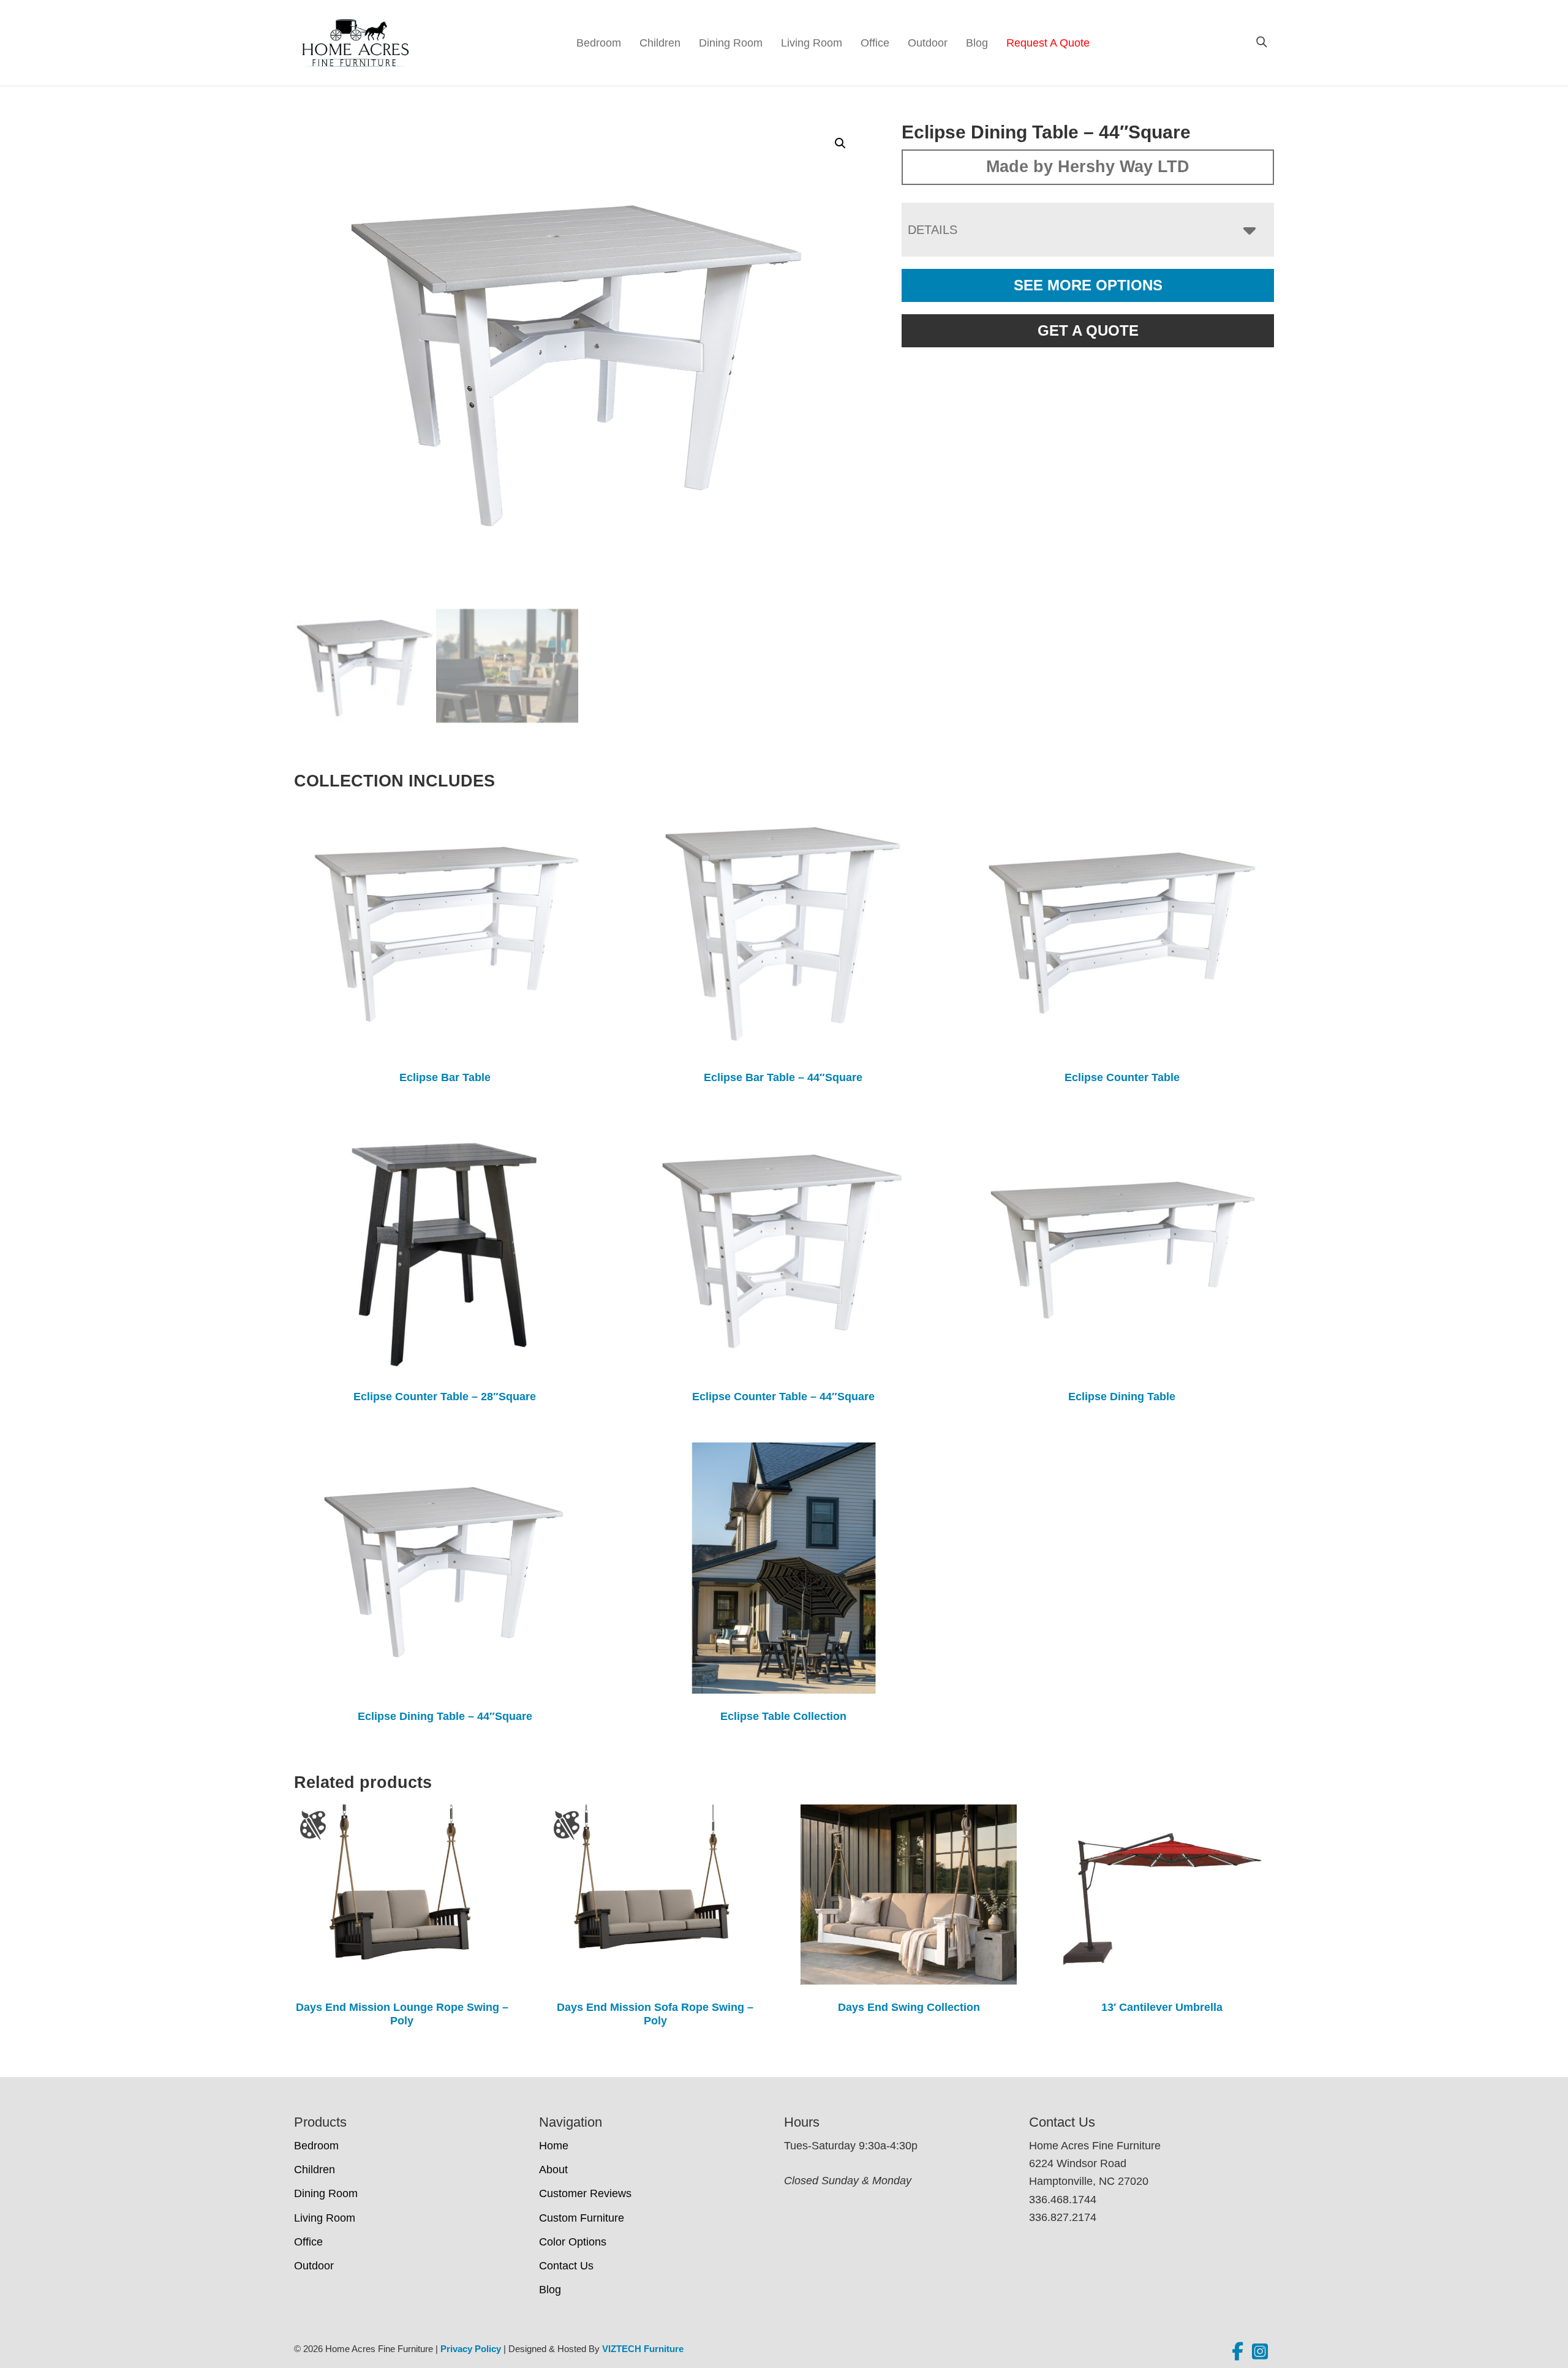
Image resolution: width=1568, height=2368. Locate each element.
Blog (977, 43)
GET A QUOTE (1088, 330)
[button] (840, 143)
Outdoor (928, 43)
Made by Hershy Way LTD (1088, 167)
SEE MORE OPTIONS (1088, 285)
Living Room (812, 43)
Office (875, 43)
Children (660, 43)
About (553, 2170)
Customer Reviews (585, 2193)
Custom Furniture (582, 2218)
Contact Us (566, 2266)
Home (554, 2146)
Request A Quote (1048, 43)
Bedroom (599, 43)
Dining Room (731, 43)
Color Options (573, 2242)
